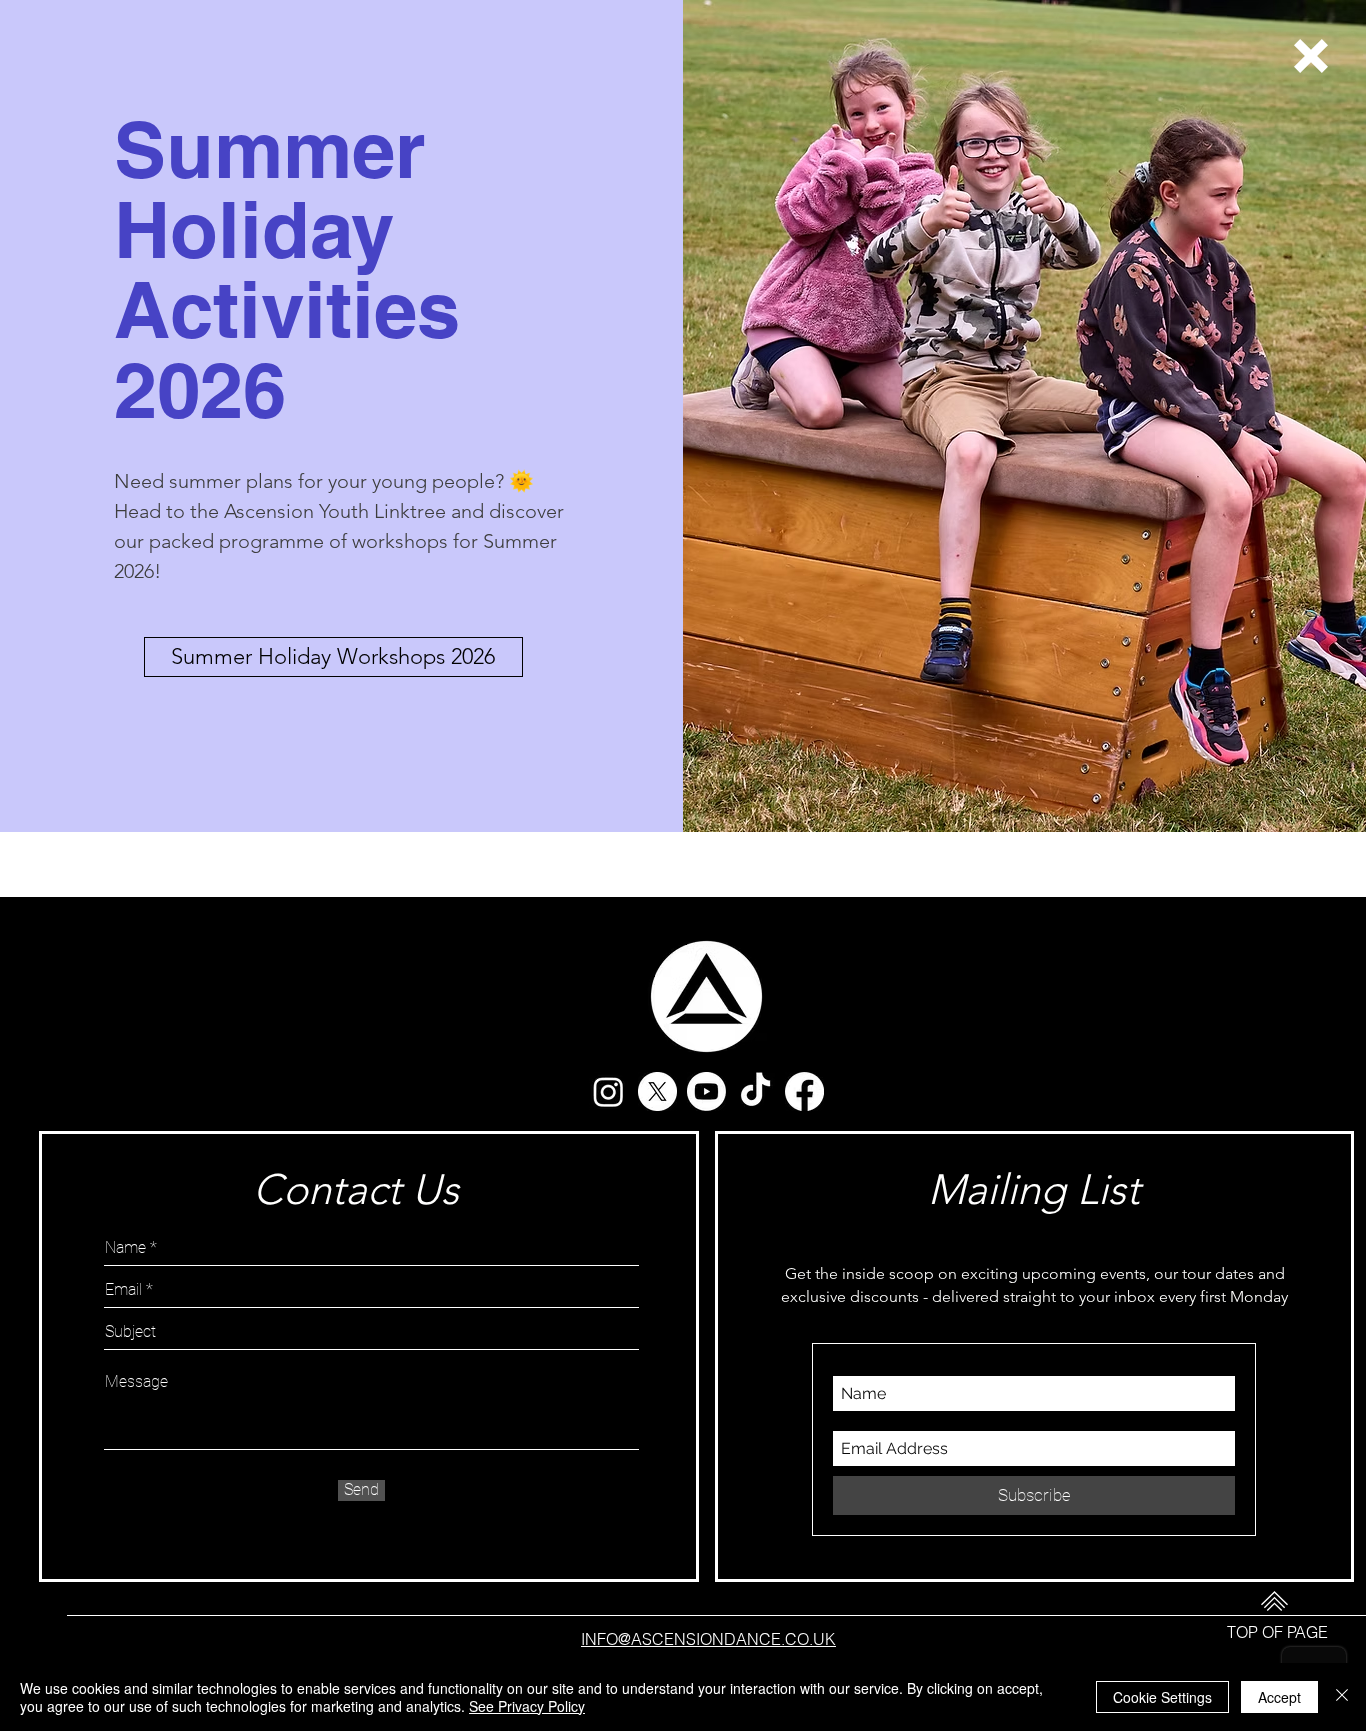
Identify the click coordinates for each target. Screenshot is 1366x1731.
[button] (1311, 56)
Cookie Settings (1162, 1697)
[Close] (1342, 1697)
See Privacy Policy (527, 1706)
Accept (1279, 1697)
